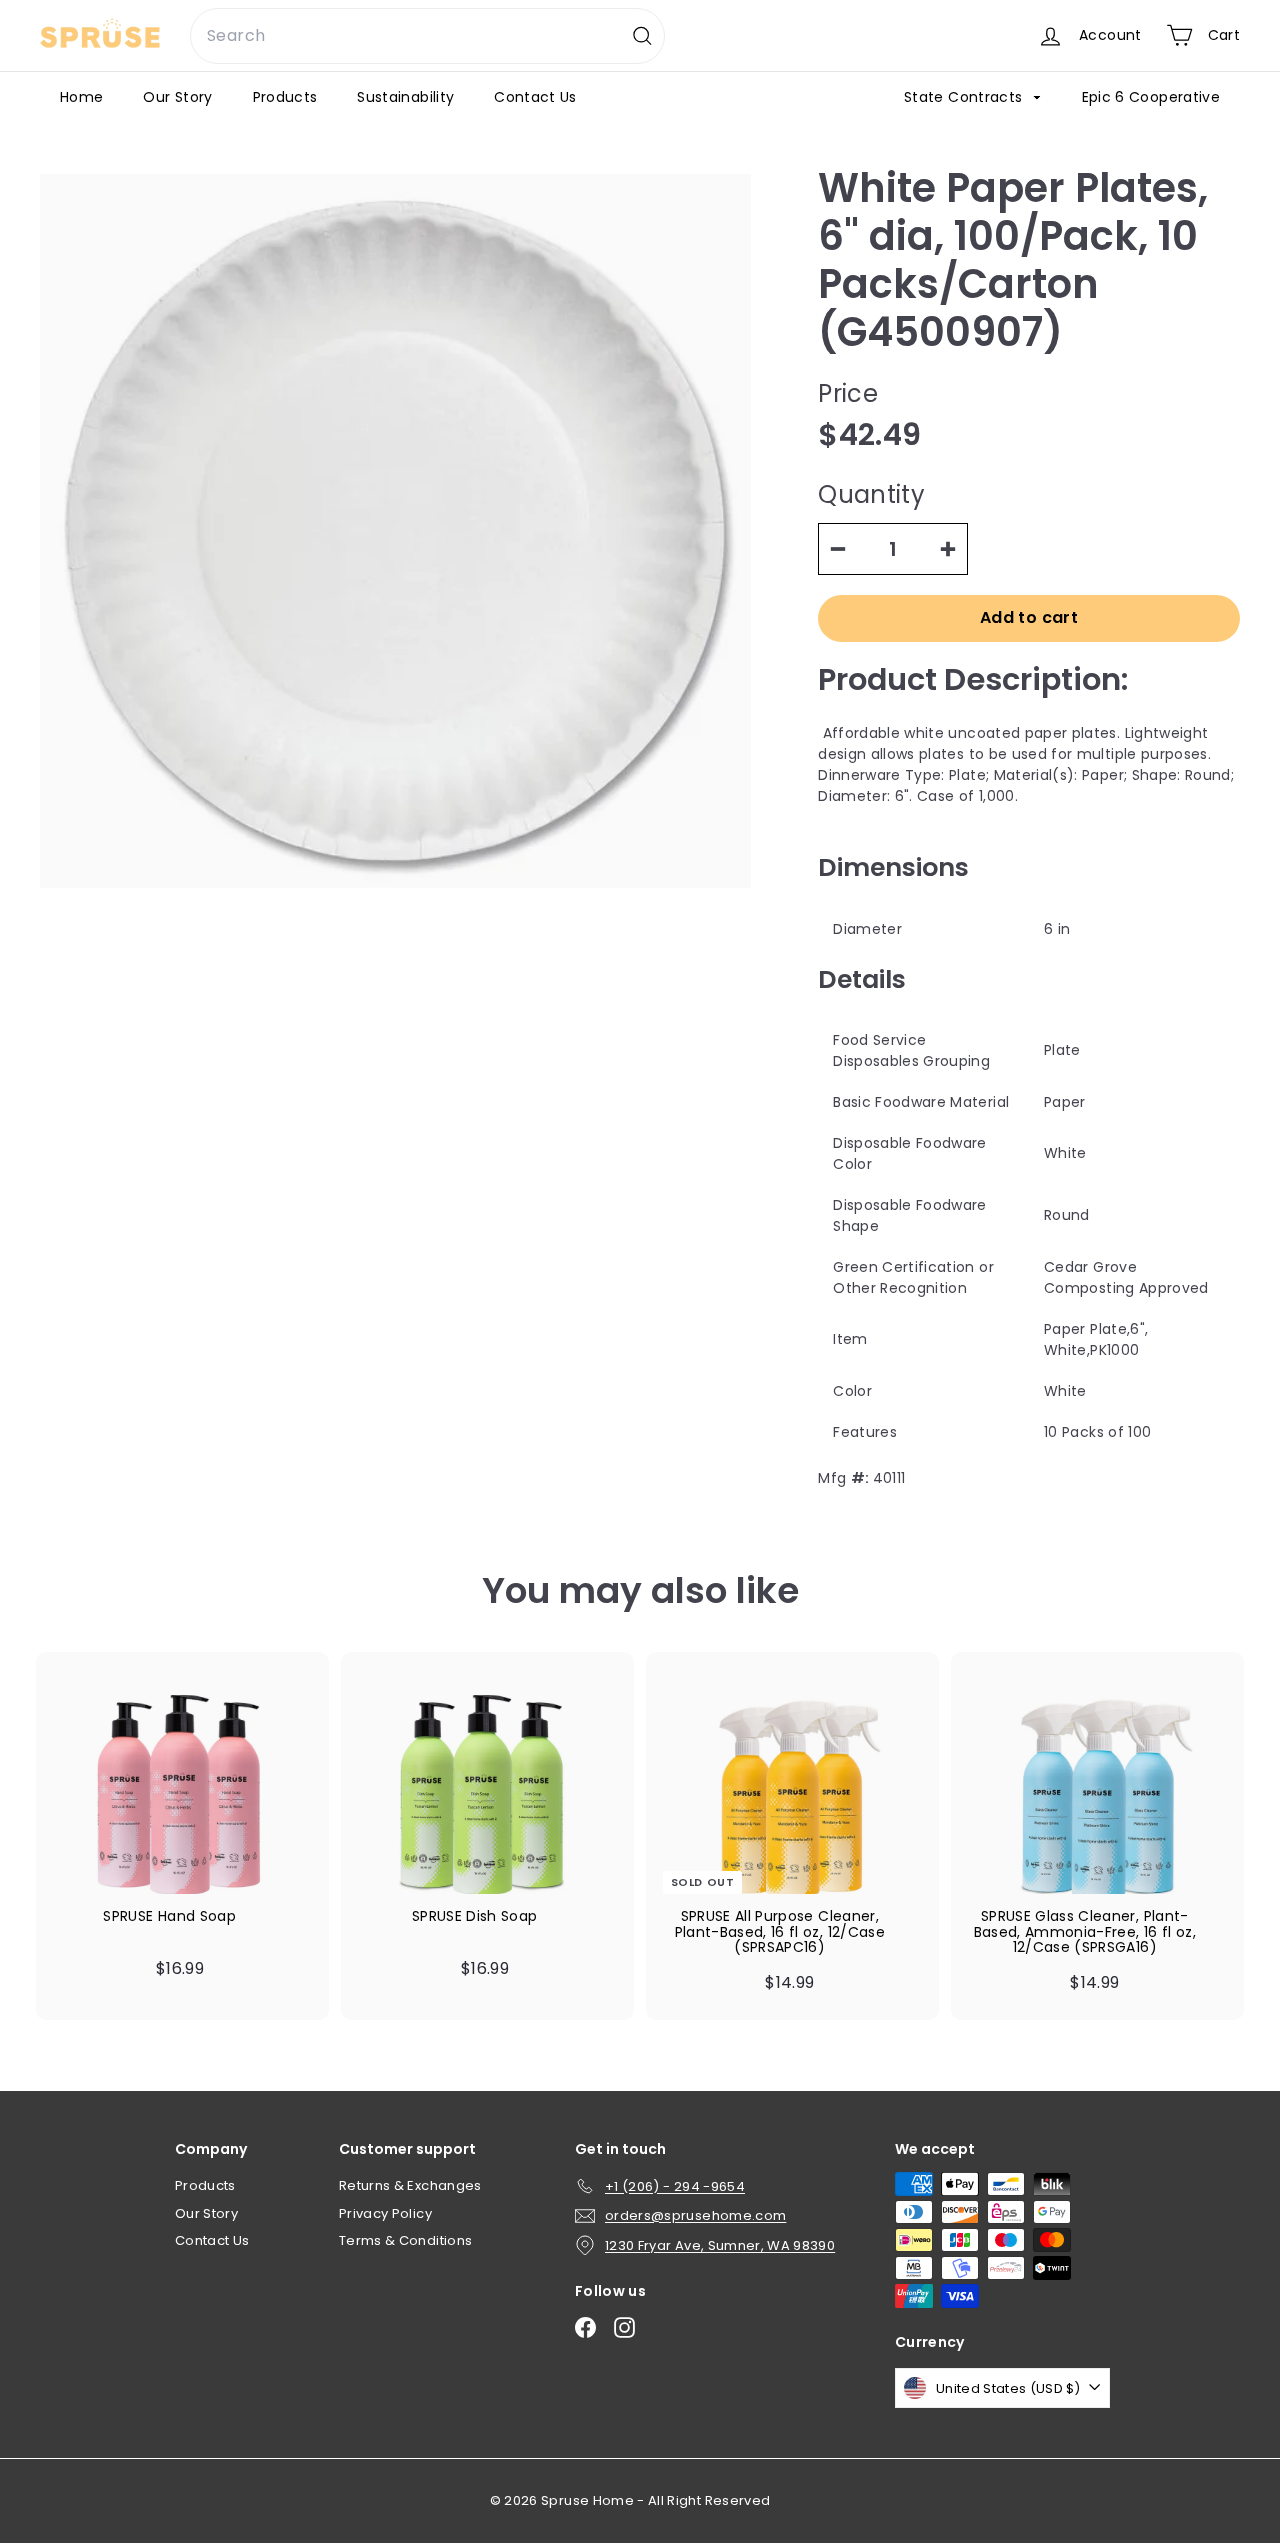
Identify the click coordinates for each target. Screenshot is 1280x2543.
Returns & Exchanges (410, 2185)
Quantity (871, 494)
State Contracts (965, 97)
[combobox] (427, 36)
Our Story (177, 97)
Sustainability (405, 97)
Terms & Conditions (405, 2240)
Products (285, 97)
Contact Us (535, 97)
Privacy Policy (385, 2213)
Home (81, 97)
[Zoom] (395, 531)
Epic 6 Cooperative (1151, 97)
